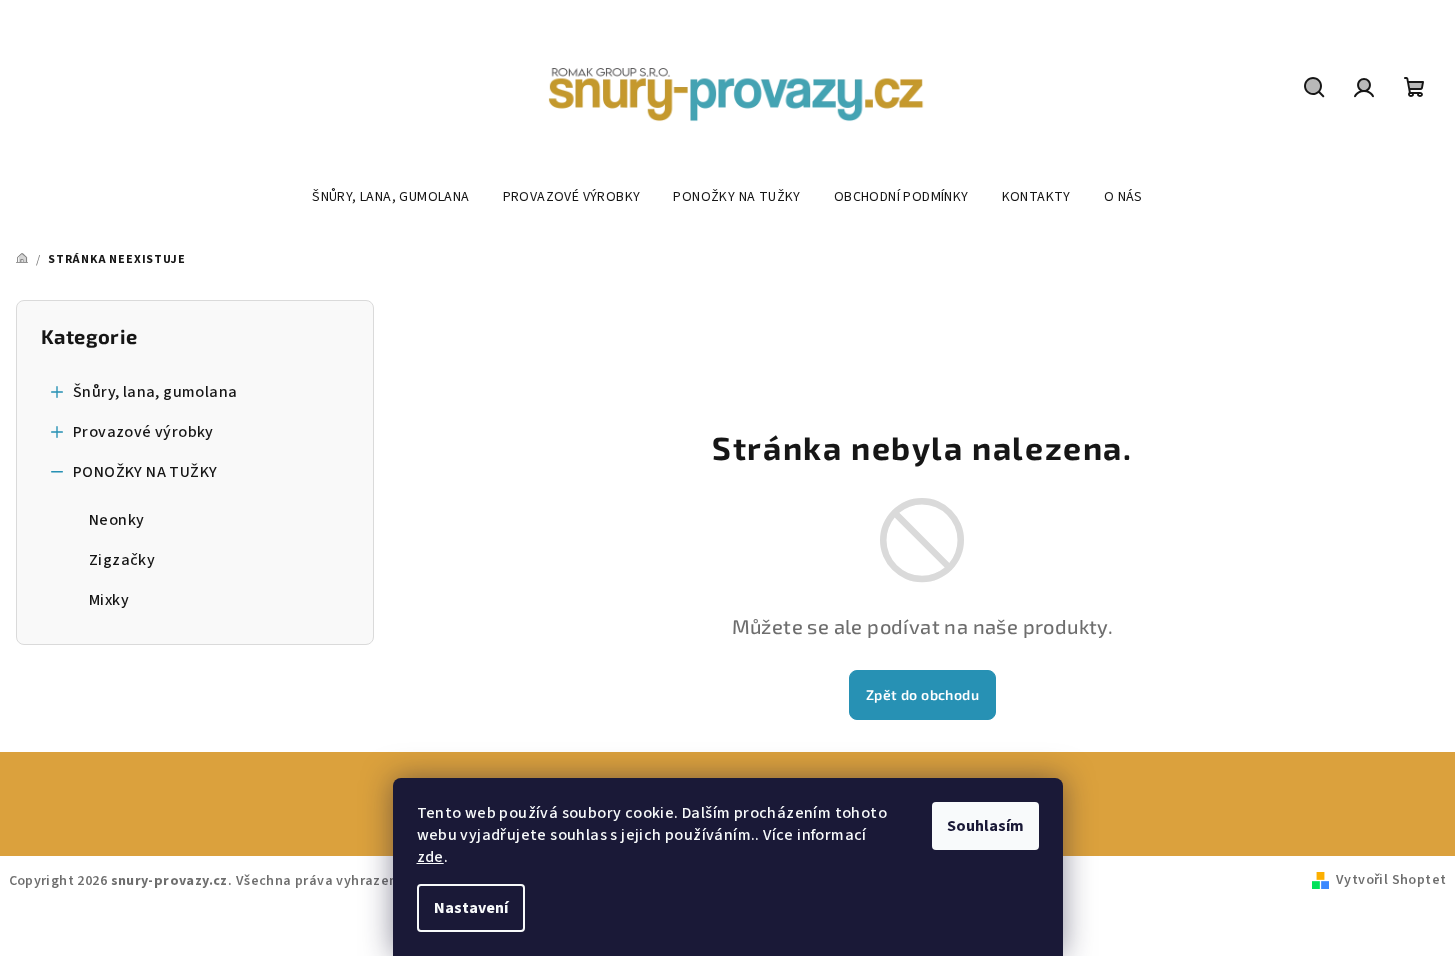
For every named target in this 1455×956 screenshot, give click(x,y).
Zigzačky (122, 560)
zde (430, 857)
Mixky (109, 600)
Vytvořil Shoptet (1391, 880)
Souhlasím (985, 826)
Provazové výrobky (143, 432)
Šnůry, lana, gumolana (155, 392)
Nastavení (471, 908)
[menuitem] (390, 197)
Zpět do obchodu (922, 694)
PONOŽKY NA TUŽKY (145, 472)
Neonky (116, 520)
